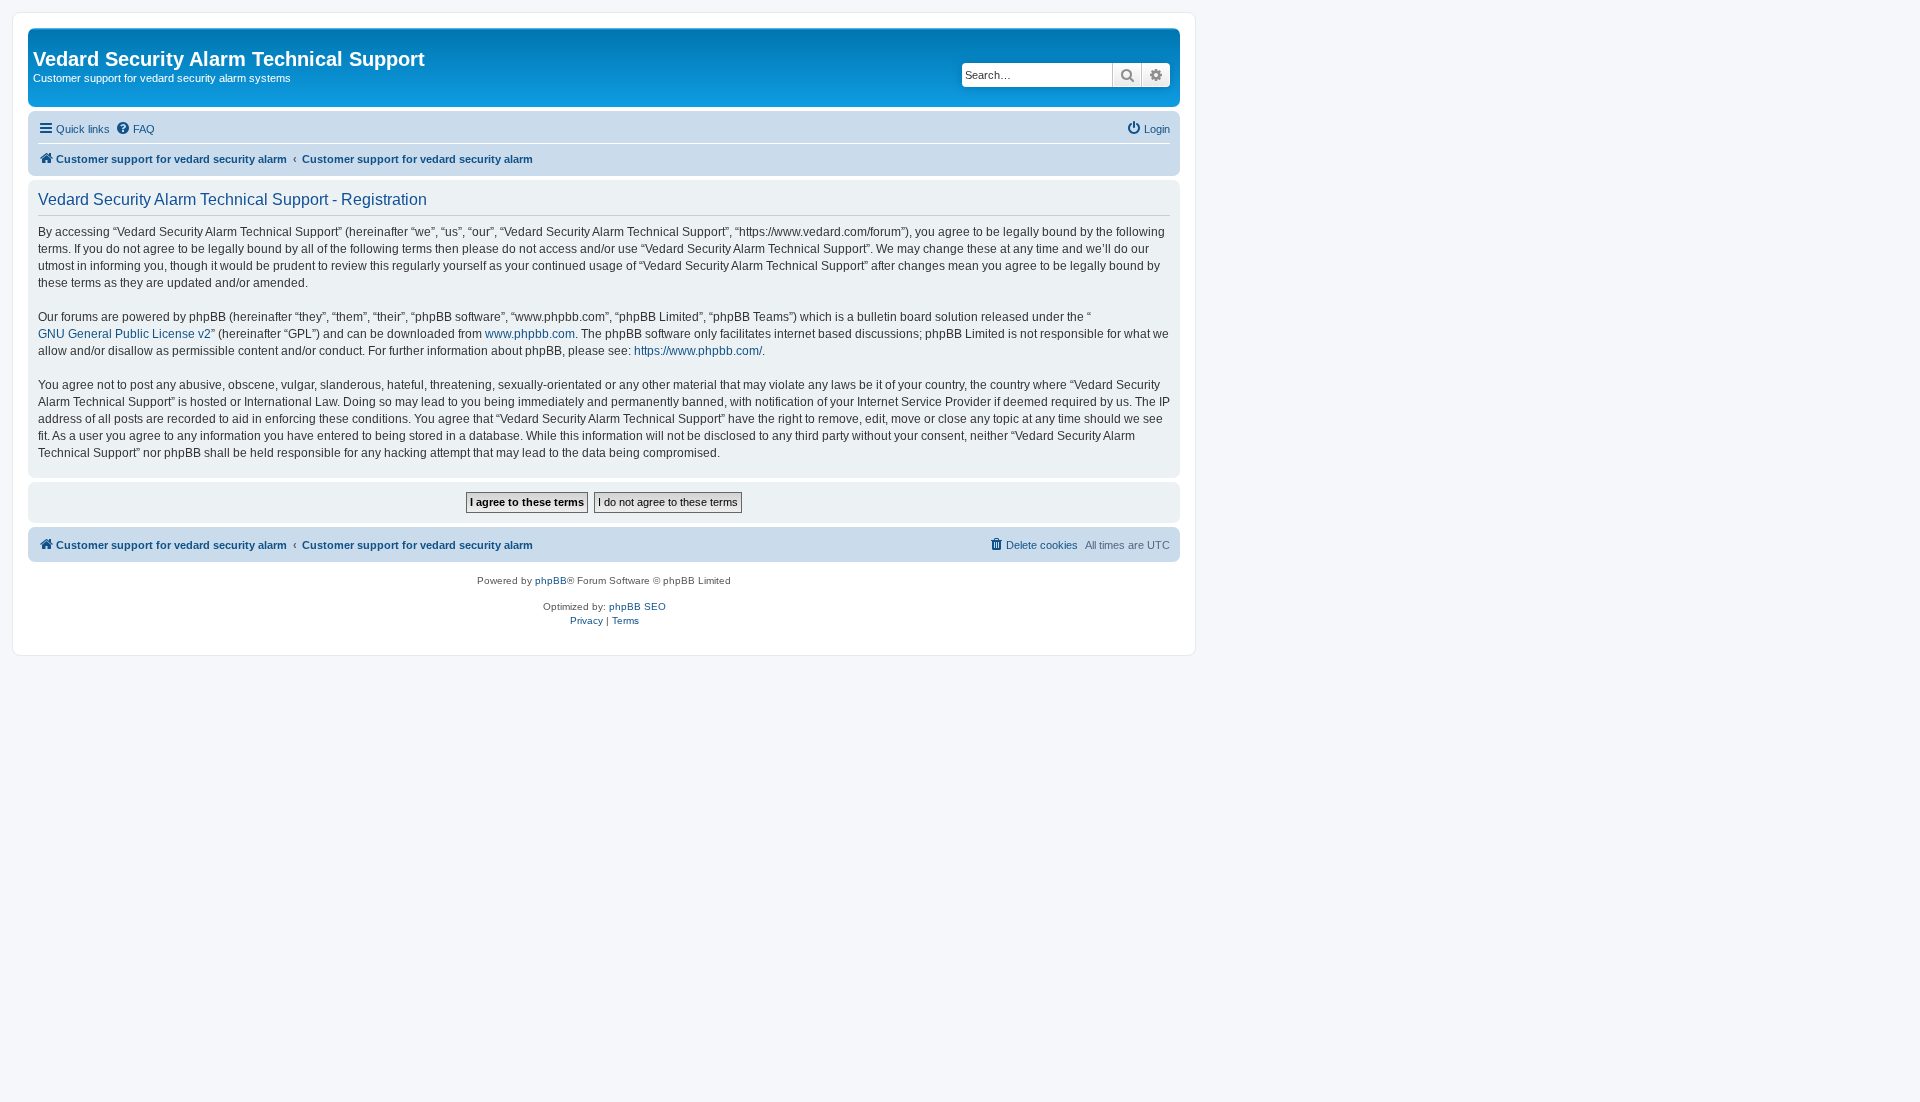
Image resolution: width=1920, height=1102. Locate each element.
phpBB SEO (637, 606)
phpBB (551, 580)
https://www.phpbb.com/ (698, 351)
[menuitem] (135, 129)
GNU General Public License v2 (124, 334)
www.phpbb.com (530, 334)
